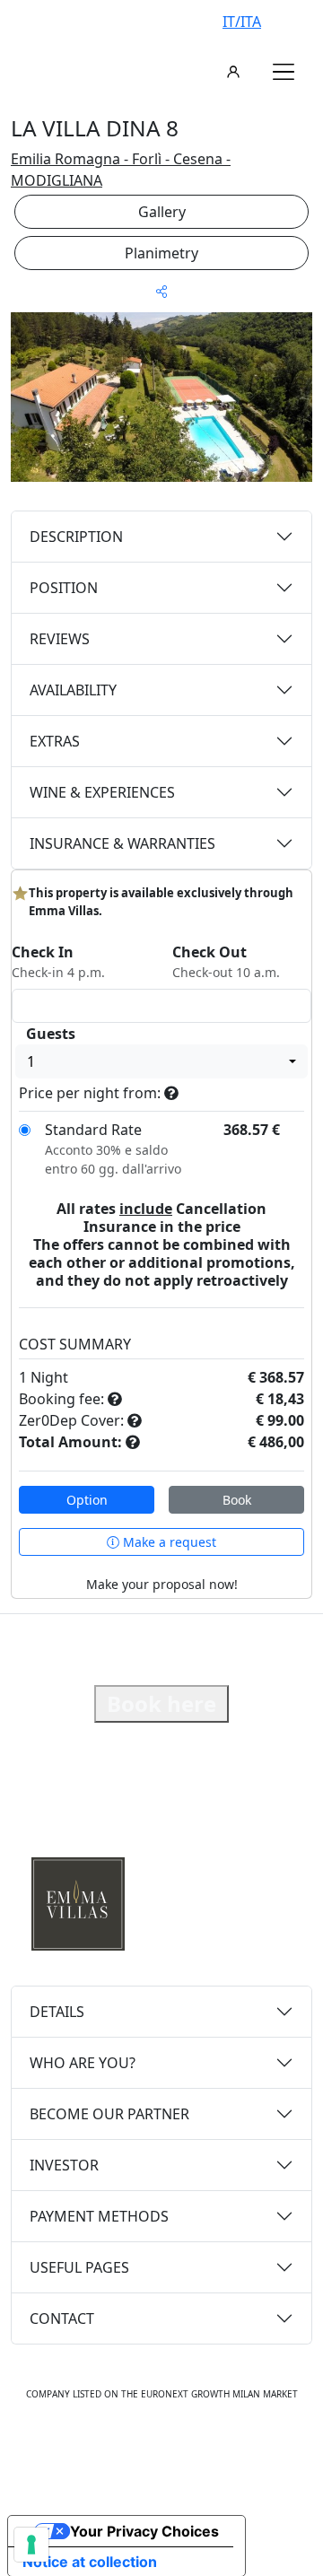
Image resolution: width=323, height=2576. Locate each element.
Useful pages (79, 2267)
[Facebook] (104, 2449)
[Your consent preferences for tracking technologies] (31, 2545)
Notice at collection (90, 2562)
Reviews (60, 639)
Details (57, 2012)
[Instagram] (142, 2449)
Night (49, 1377)
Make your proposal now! (162, 1584)
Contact (62, 2318)
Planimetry (161, 253)
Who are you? (83, 2063)
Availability (73, 690)
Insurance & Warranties (122, 843)
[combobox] (161, 1061)
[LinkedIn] (221, 2449)
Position (64, 588)
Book (237, 1500)
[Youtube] (181, 2449)
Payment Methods (99, 2216)
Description (76, 537)
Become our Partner (109, 2114)
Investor (64, 2165)
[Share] (161, 291)
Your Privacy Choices (144, 2531)
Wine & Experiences (102, 792)
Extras (55, 741)
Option (87, 1500)
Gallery (162, 212)
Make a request (168, 1542)
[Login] (233, 72)
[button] (284, 72)
